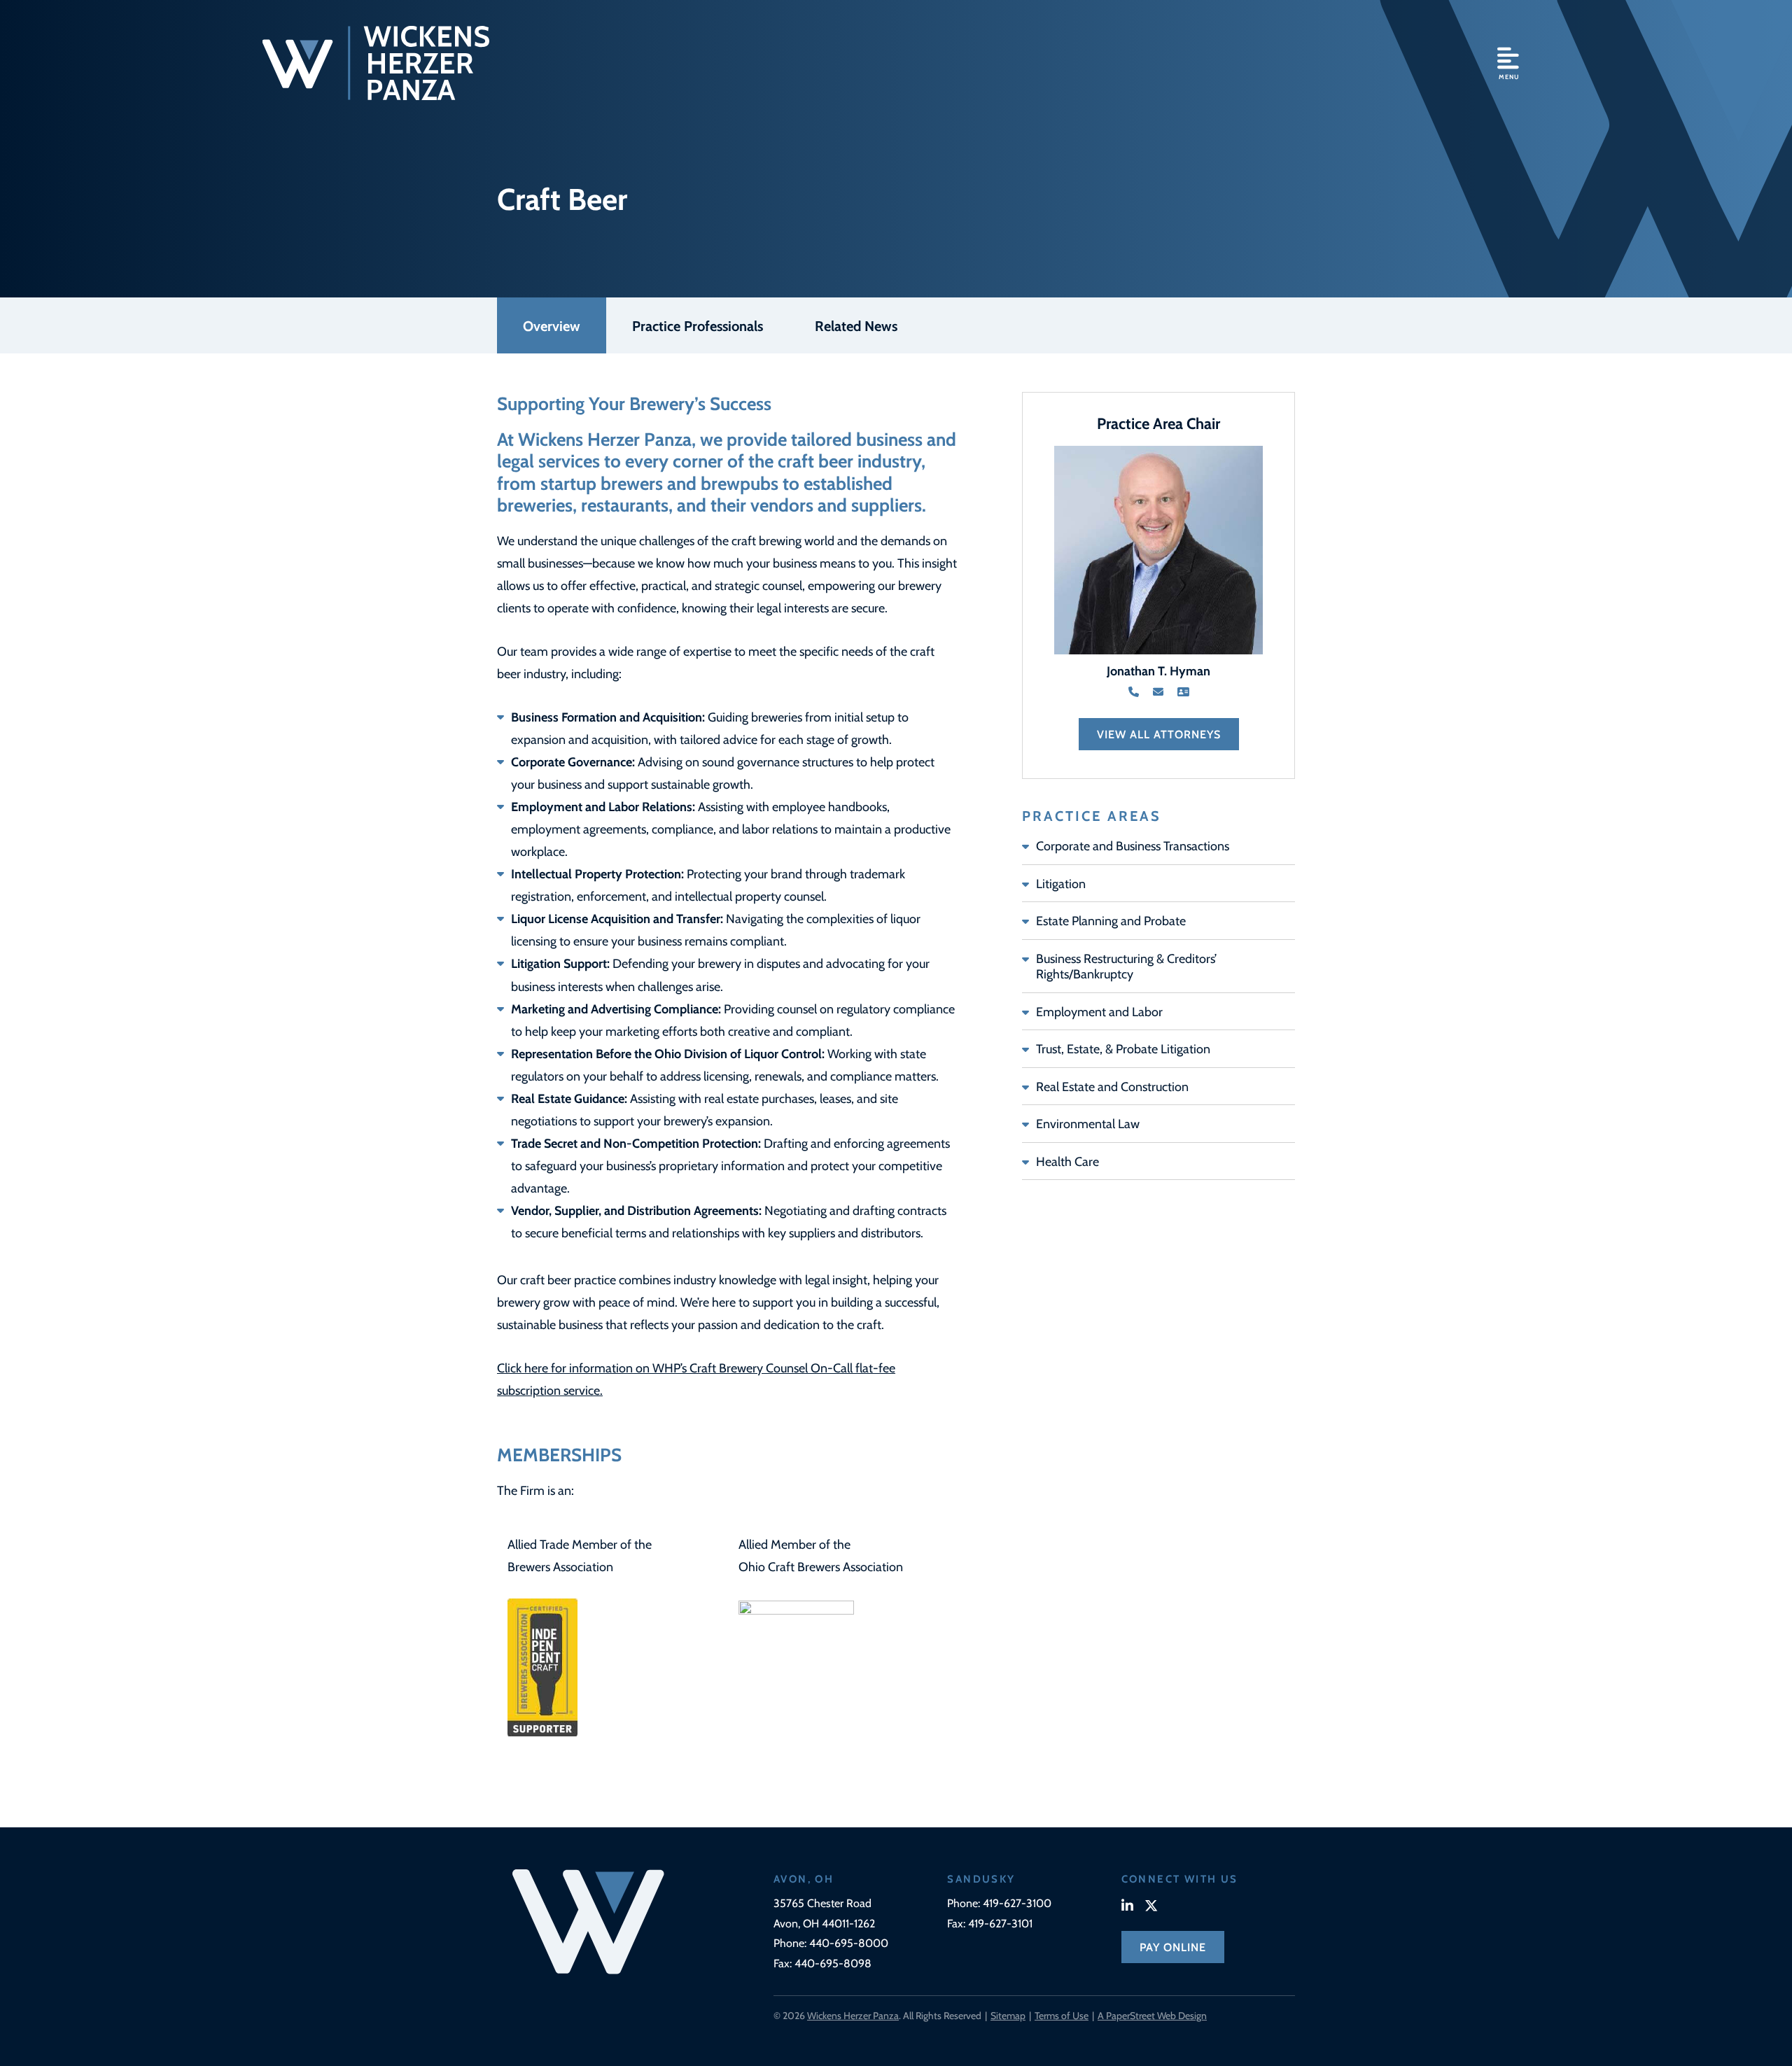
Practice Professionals (698, 325)
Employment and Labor (1099, 1012)
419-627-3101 (1000, 1923)
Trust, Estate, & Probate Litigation (1123, 1049)
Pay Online (1173, 1947)
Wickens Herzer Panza (853, 2015)
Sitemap (1008, 2015)
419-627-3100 (1017, 1903)
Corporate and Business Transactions (1133, 846)
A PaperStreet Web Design (1152, 2015)
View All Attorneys (1159, 734)
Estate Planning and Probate (1111, 921)
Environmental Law (1088, 1124)
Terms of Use (1062, 2015)
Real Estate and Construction (1112, 1087)
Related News (856, 325)
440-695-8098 (833, 1963)
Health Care (1067, 1161)
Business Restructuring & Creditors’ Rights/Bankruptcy (1126, 966)
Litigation (1061, 884)
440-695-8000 (849, 1942)
